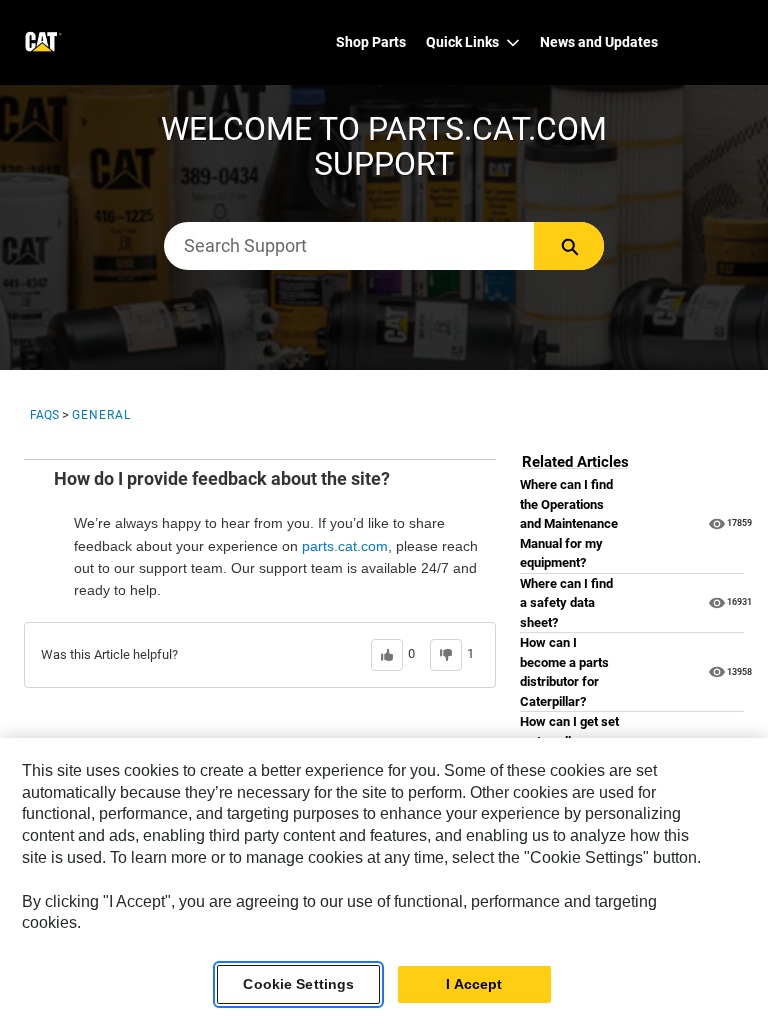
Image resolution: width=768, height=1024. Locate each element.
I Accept (474, 984)
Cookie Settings (298, 984)
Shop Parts (371, 42)
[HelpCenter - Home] (41, 42)
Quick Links (462, 42)
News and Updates (599, 42)
